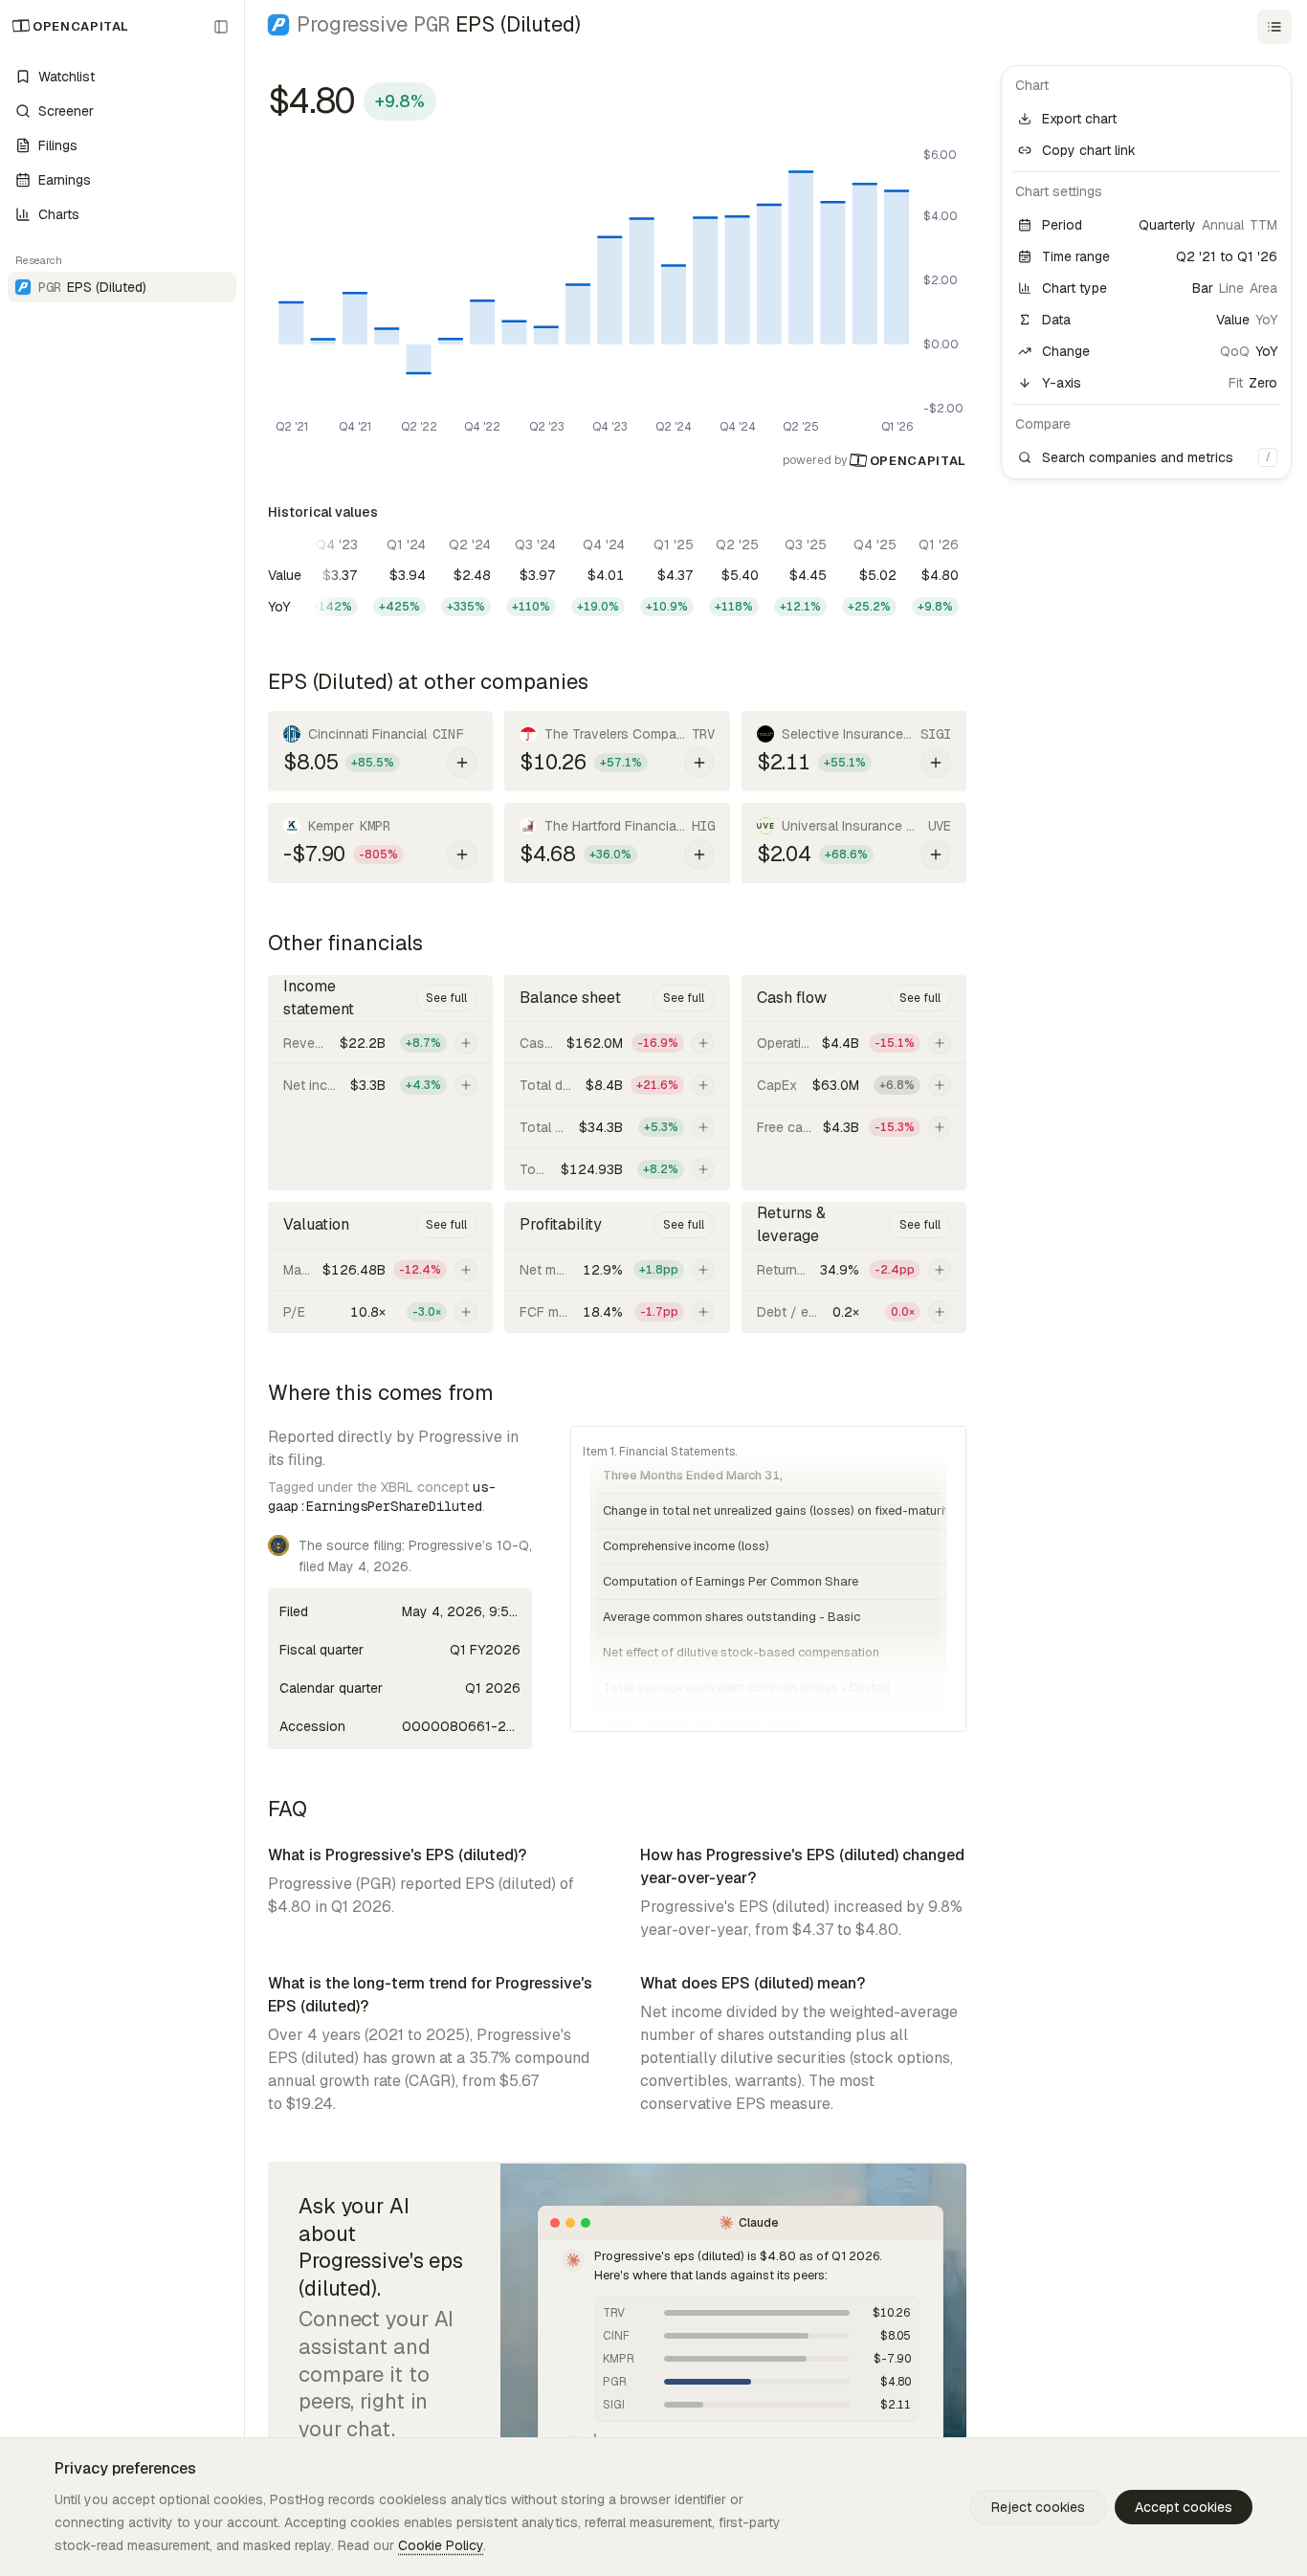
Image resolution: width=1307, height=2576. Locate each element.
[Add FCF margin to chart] (703, 1312)
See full (446, 998)
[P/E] (380, 1312)
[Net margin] (617, 1269)
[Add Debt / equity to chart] (940, 1312)
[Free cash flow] (854, 1127)
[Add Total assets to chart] (703, 1169)
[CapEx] (854, 1085)
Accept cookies (1184, 2507)
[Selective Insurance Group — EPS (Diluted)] (854, 751)
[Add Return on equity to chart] (940, 1270)
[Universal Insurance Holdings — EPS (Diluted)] (854, 843)
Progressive (373, 24)
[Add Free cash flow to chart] (940, 1127)
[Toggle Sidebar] (244, 1288)
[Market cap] (380, 1269)
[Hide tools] (1274, 27)
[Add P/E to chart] (466, 1312)
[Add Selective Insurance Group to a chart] (936, 763)
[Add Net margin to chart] (703, 1270)
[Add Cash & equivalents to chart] (703, 1043)
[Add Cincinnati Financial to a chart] (462, 763)
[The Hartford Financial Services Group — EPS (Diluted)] (617, 843)
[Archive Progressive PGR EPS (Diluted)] (223, 287)
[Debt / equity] (854, 1312)
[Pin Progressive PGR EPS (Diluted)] (200, 287)
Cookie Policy (441, 2545)
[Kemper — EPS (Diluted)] (380, 843)
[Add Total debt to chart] (703, 1085)
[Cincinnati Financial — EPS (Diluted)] (380, 751)
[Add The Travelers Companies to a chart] (699, 763)
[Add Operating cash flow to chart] (940, 1043)
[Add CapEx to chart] (940, 1085)
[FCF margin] (617, 1312)
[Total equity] (617, 1127)
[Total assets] (617, 1169)
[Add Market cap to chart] (466, 1270)
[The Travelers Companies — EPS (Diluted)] (617, 751)
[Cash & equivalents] (617, 1043)
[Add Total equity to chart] (703, 1127)
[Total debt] (617, 1085)
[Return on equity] (854, 1269)
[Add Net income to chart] (466, 1085)
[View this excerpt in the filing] (768, 1579)
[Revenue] (380, 1043)
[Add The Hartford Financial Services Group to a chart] (699, 855)
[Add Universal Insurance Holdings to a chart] (936, 855)
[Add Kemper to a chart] (462, 855)
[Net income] (380, 1085)
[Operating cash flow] (854, 1043)
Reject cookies (1038, 2507)
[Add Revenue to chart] (466, 1043)
